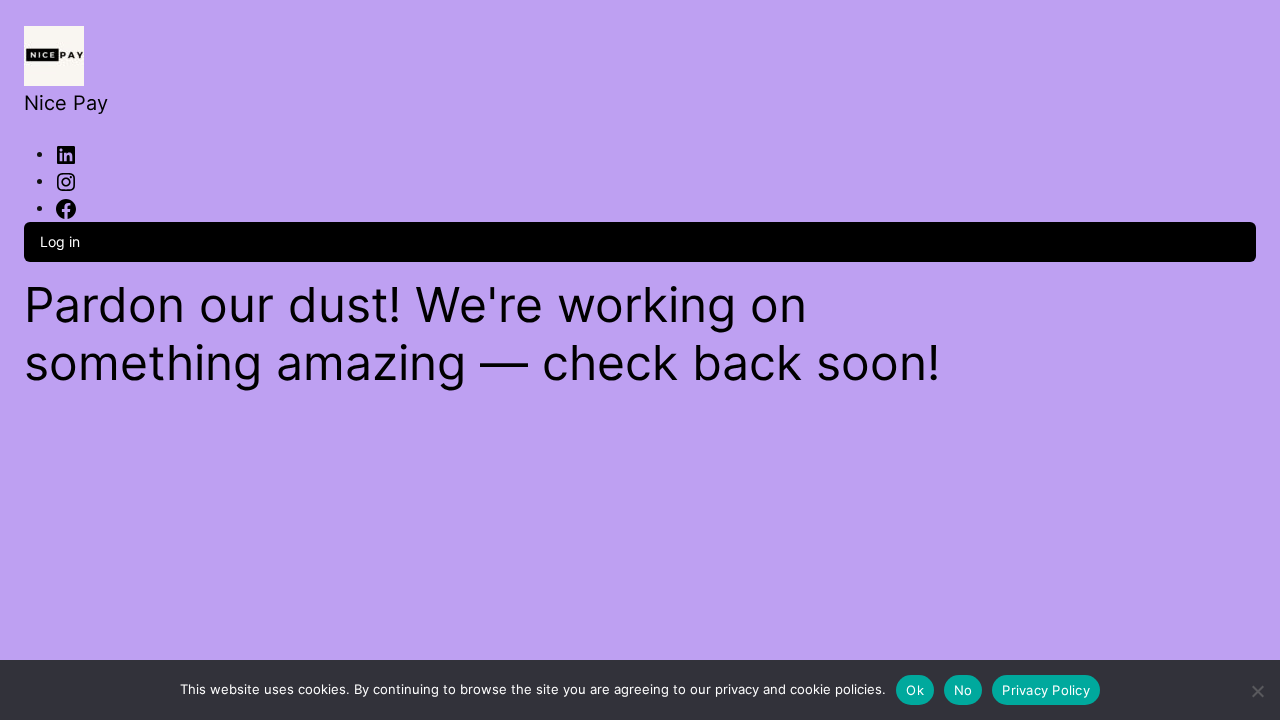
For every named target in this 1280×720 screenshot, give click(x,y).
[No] (1257, 687)
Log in (60, 241)
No (963, 690)
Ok (915, 690)
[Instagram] (66, 180)
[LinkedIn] (66, 153)
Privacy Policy (1046, 690)
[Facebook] (66, 207)
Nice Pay (66, 103)
